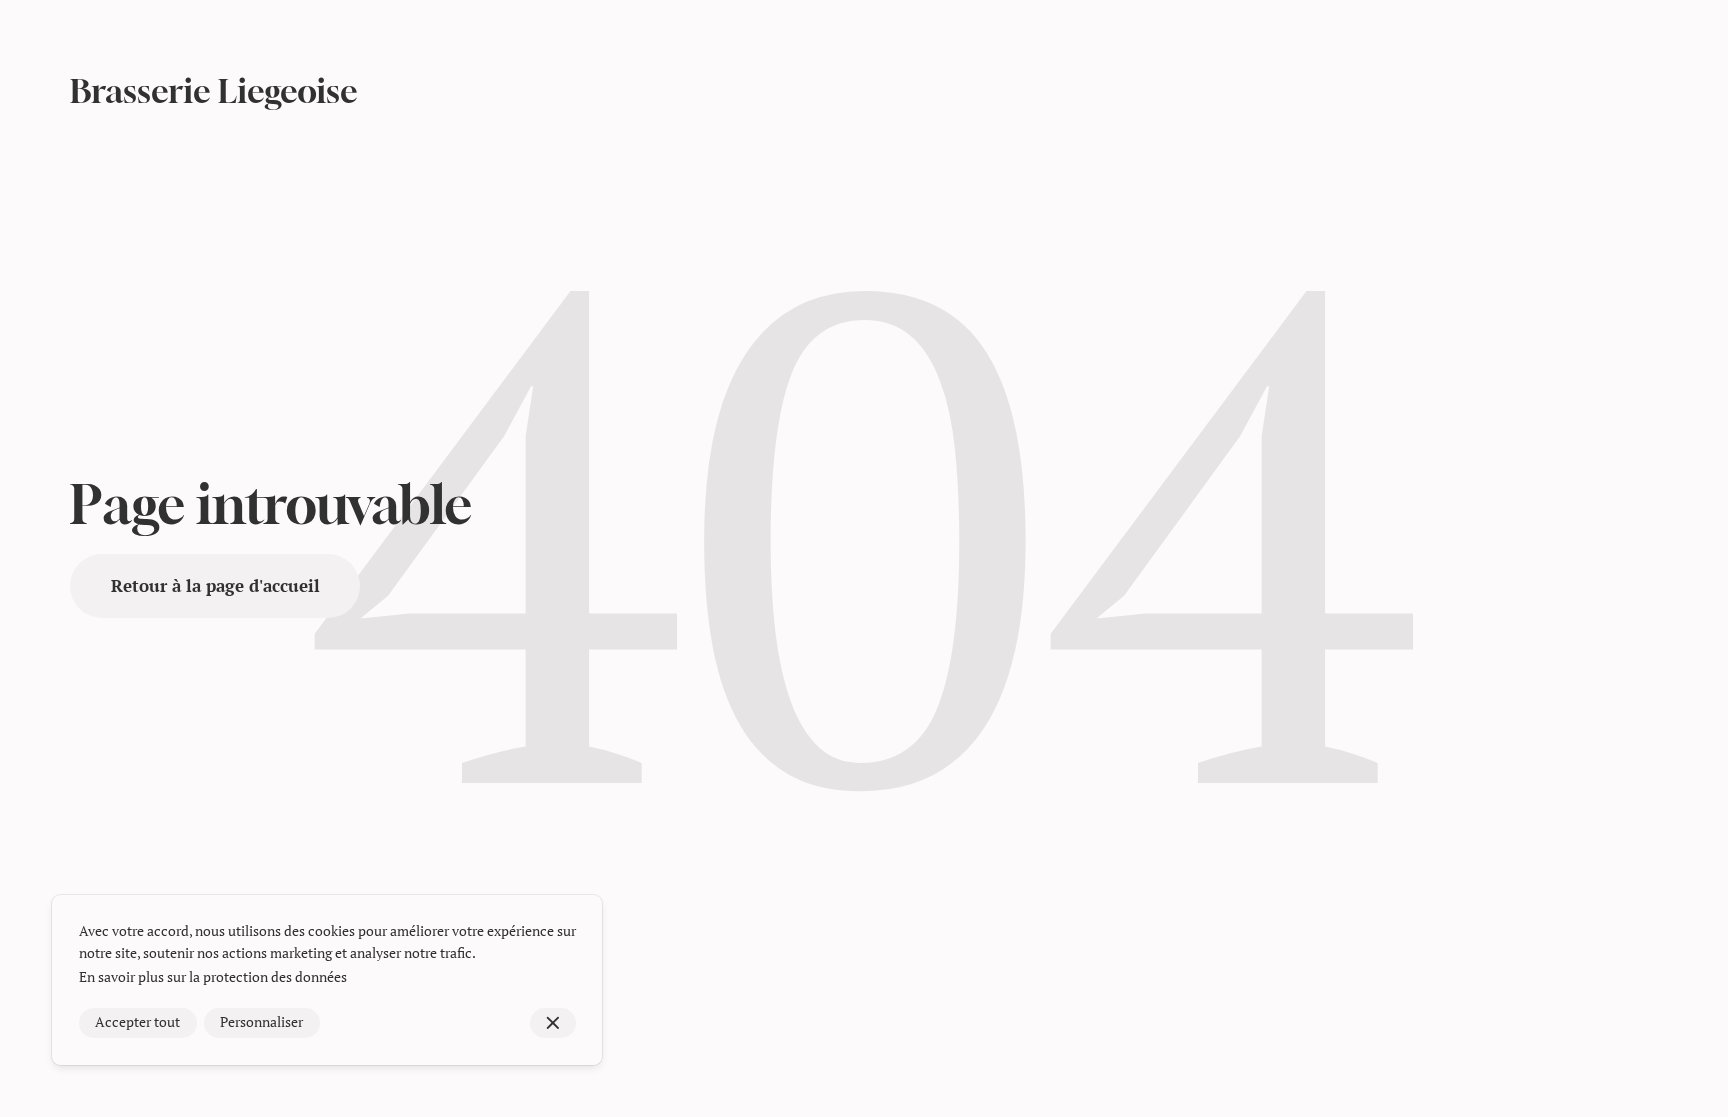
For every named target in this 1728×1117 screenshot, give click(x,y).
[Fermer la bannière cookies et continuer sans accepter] (553, 1023)
